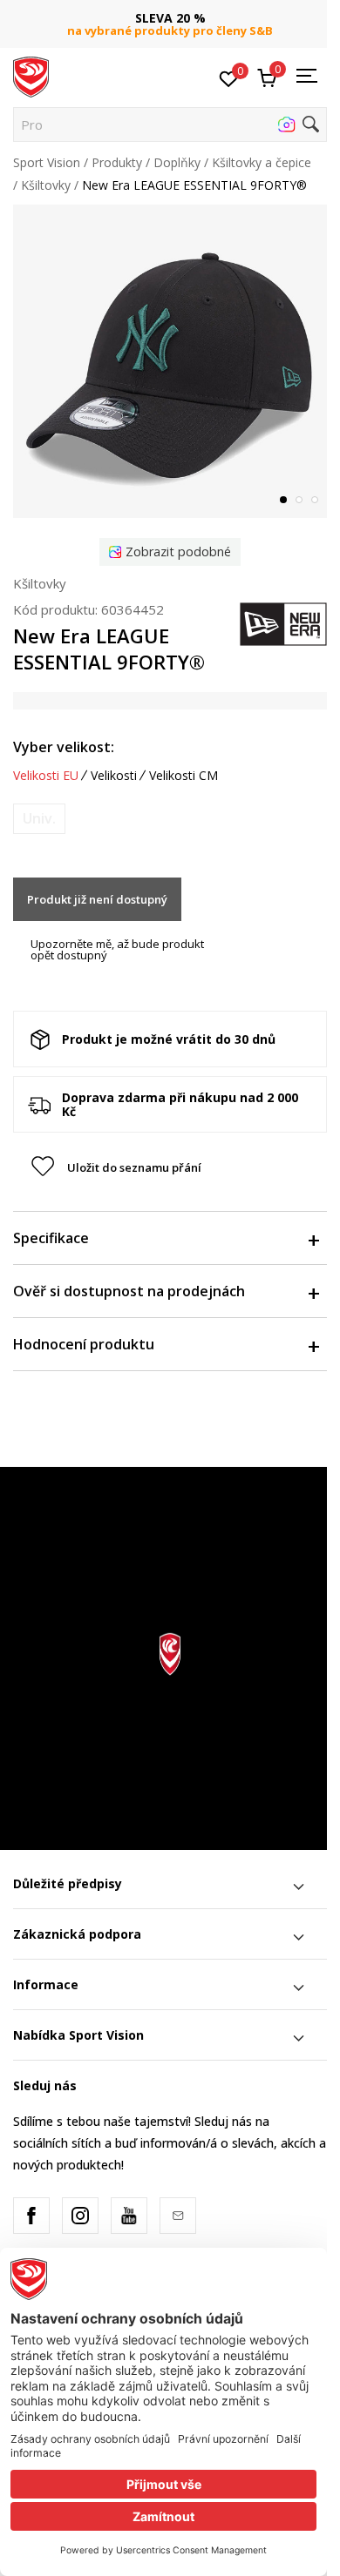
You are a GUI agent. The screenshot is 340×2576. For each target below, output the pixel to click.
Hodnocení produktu (84, 1344)
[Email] (178, 2216)
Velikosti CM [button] (184, 776)
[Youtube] (129, 2216)
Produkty (117, 162)
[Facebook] (31, 2216)
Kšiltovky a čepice (262, 162)
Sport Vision (47, 162)
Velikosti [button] (114, 776)
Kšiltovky (46, 185)
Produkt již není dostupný (97, 899)
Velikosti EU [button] (46, 776)
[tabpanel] (170, 361)
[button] (170, 124)
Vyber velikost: (64, 747)
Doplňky (177, 162)
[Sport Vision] (31, 76)
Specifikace (51, 1238)
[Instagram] (80, 2216)
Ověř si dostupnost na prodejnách (129, 1291)
